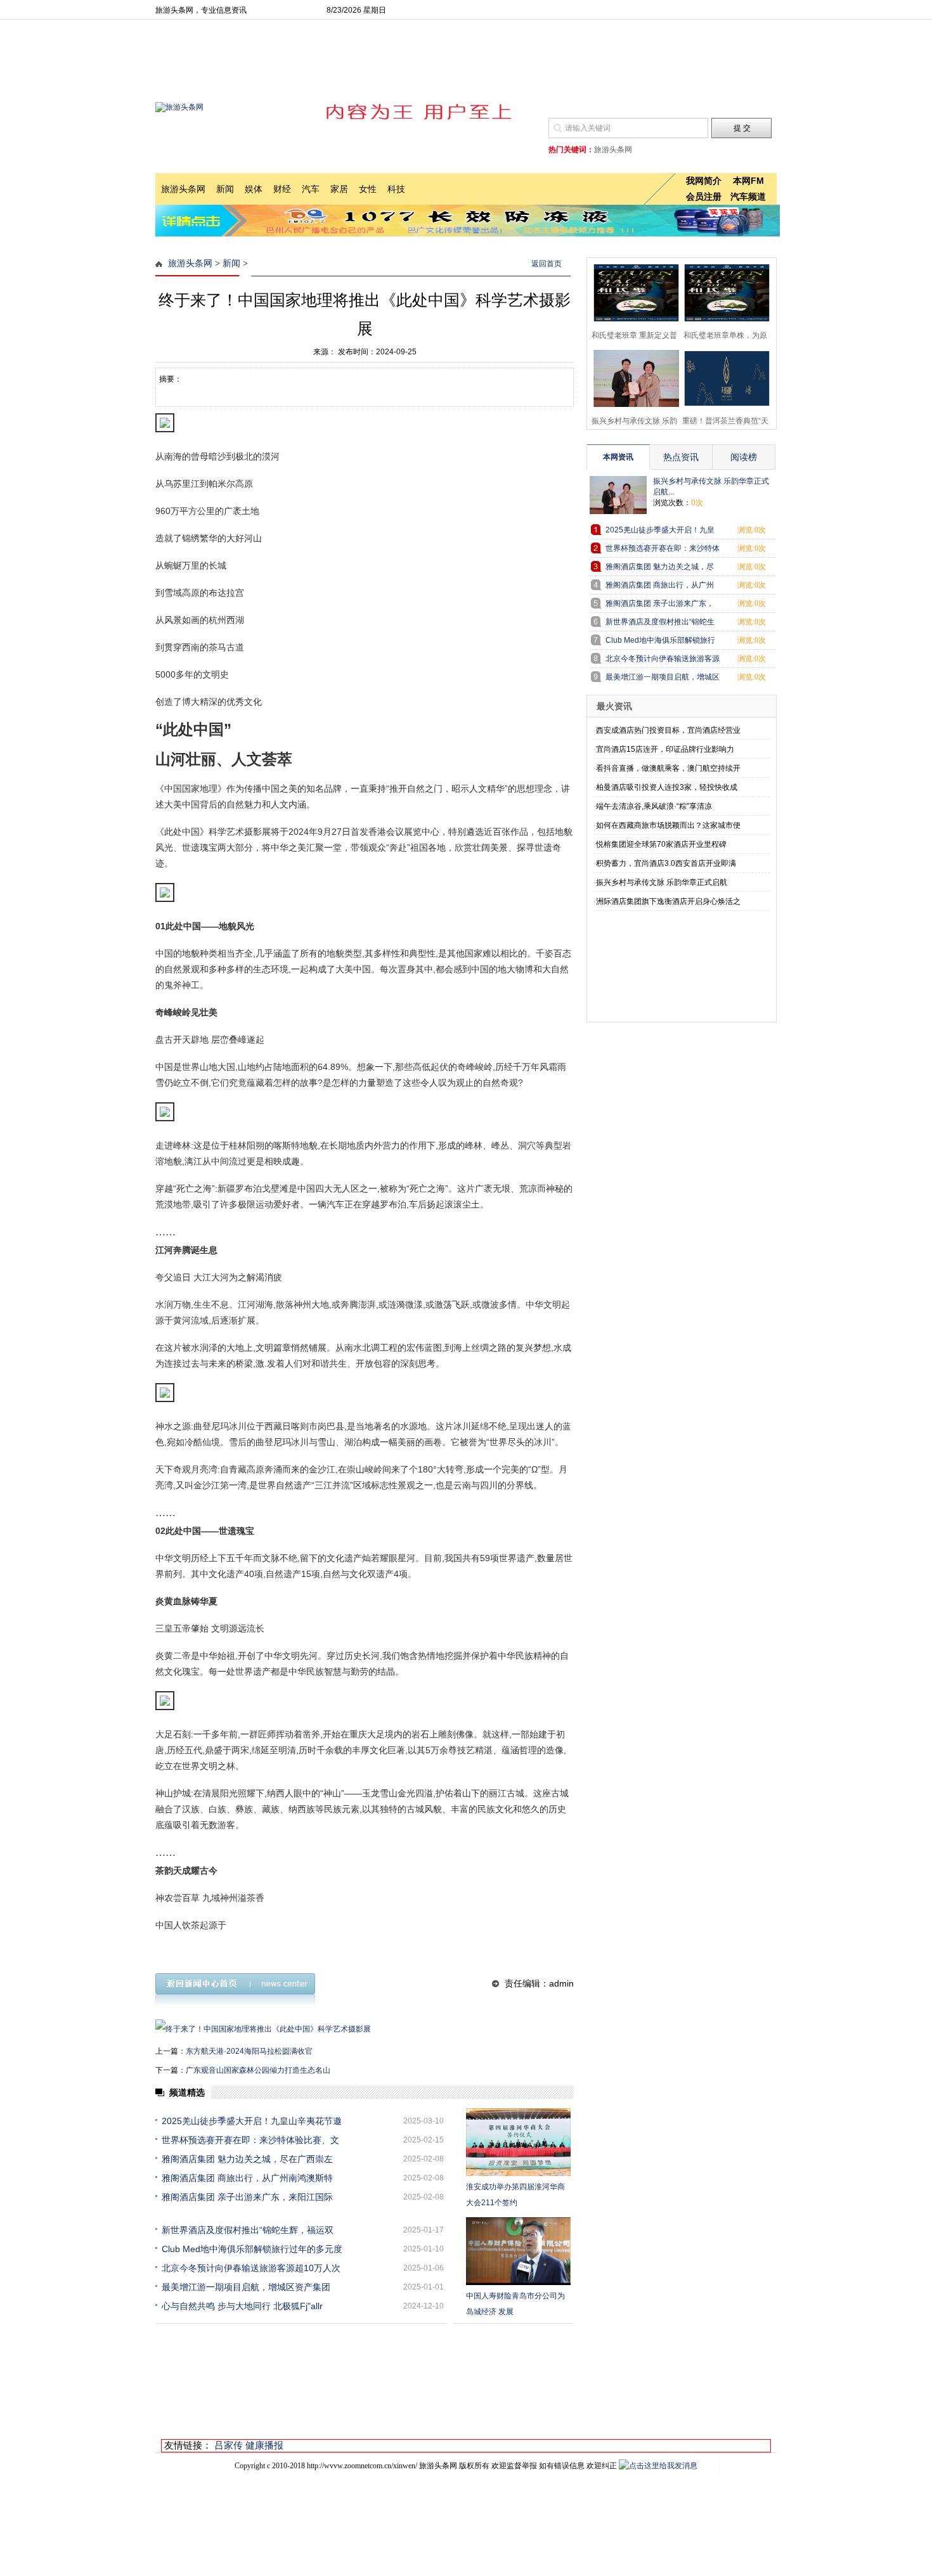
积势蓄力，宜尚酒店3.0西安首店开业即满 (666, 863)
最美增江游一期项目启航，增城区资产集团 (246, 2287)
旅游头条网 (190, 263)
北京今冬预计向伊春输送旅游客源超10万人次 (251, 2268)
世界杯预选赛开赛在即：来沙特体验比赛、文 (250, 2140)
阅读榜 (744, 457)
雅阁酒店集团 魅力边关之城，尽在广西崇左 (247, 2159)
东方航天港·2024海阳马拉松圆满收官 (249, 2051)
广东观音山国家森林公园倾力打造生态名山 (258, 2070)
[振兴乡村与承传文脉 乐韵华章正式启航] (632, 377)
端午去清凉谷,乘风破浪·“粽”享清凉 (654, 806)
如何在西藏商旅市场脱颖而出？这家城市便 (668, 825)
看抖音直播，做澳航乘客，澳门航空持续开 (668, 768)
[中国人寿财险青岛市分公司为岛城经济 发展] (518, 2251)
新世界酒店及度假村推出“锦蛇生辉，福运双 (248, 2230)
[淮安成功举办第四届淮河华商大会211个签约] (518, 2142)
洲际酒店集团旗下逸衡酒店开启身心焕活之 (668, 901)
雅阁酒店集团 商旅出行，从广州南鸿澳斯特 (247, 2178)
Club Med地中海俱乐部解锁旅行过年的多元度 (252, 2249)
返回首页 (547, 264)
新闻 (231, 263)
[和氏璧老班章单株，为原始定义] (723, 291)
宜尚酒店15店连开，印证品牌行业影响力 (665, 749)
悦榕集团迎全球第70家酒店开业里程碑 (661, 844)
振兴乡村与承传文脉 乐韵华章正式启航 (662, 882)
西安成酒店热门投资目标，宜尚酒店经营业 (668, 730)
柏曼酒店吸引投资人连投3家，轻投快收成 (667, 787)
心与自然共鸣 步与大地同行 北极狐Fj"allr (242, 2306)
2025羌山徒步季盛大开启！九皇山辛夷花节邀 (252, 2121)
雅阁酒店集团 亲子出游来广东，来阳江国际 (247, 2197)
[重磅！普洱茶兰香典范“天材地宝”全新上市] (723, 377)
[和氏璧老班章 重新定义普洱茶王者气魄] (632, 291)
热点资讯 (681, 457)
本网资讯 (618, 457)
